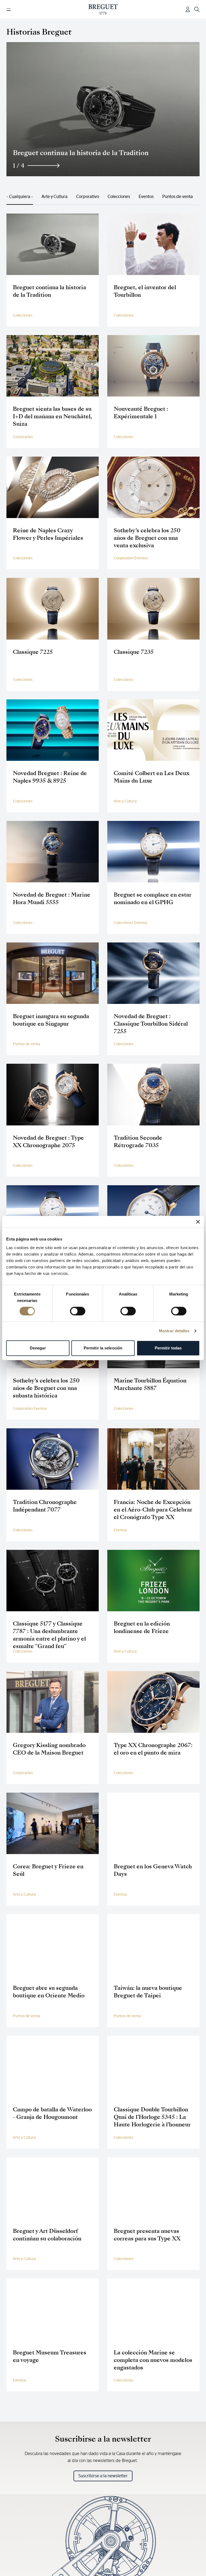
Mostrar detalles (174, 1331)
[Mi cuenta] (188, 9)
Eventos (146, 197)
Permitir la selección (103, 1348)
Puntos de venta (178, 197)
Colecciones (119, 197)
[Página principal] (103, 9)
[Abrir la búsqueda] (197, 9)
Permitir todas (168, 1348)
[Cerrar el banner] (198, 1222)
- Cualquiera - (20, 197)
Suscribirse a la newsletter (103, 2476)
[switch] (78, 1311)
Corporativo (88, 197)
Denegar (38, 1348)
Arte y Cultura (55, 197)
